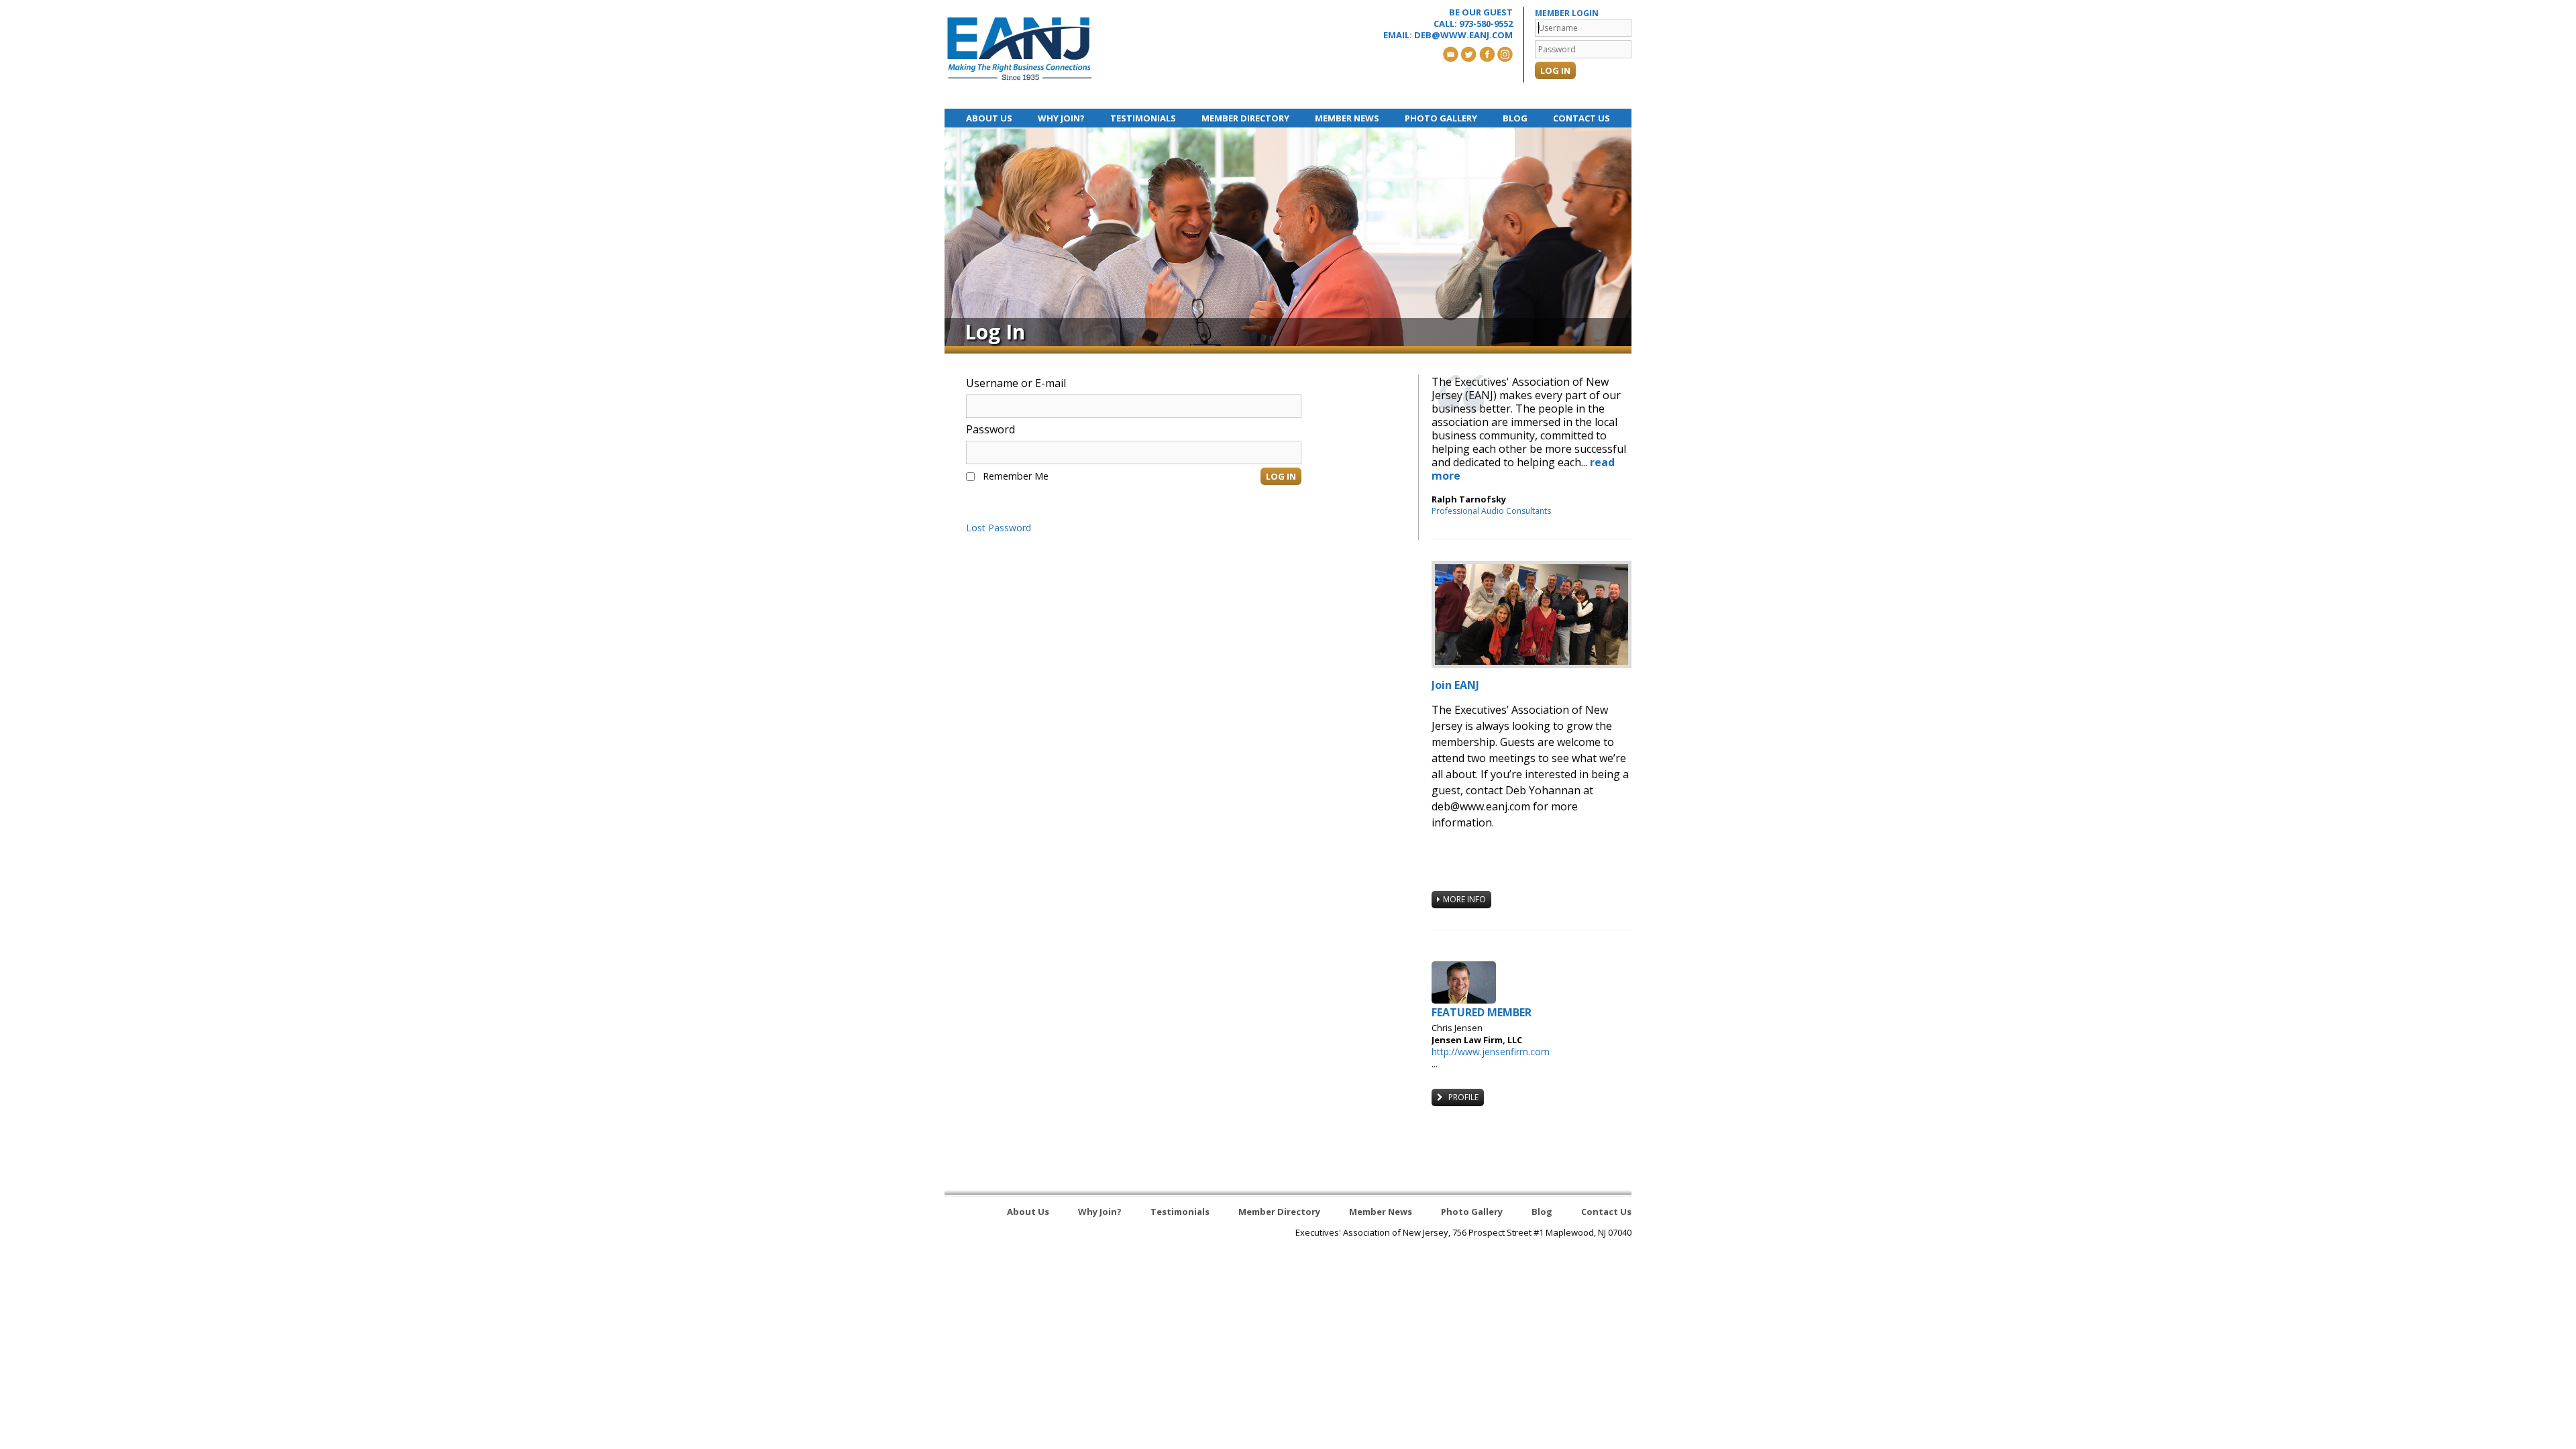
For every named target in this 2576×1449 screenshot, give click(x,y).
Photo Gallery (1441, 118)
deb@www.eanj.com (1463, 35)
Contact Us (1581, 118)
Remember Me (1016, 476)
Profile (1462, 1097)
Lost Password (999, 528)
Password (990, 429)
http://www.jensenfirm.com (1491, 1052)
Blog (1515, 118)
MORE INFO (1464, 899)
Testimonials (1143, 118)
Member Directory (1245, 118)
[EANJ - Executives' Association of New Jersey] (1020, 49)
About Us (989, 118)
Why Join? (1061, 118)
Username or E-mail (1016, 383)
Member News (1347, 118)
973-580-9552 (1486, 23)
